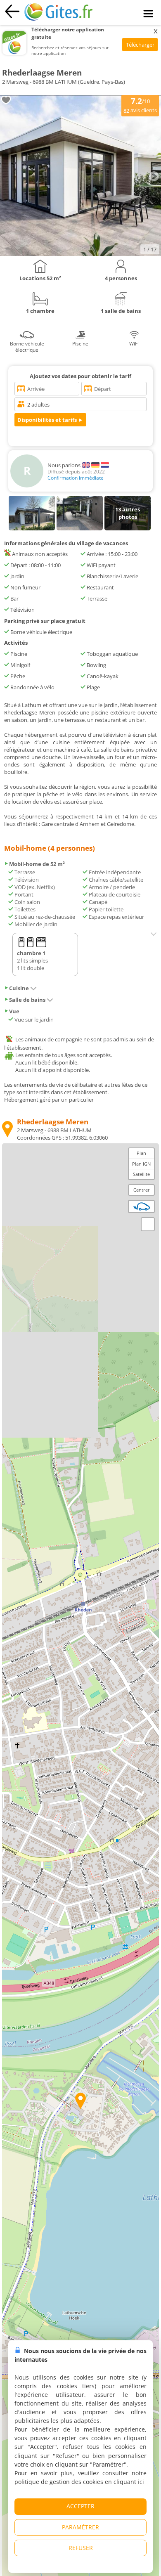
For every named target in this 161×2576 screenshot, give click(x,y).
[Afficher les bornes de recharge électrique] (142, 1206)
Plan (141, 1153)
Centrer (142, 1190)
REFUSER (81, 2548)
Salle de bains (27, 1000)
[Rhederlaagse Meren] (80, 254)
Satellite (141, 1174)
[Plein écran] (148, 1224)
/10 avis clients (140, 105)
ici (141, 2482)
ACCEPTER (80, 2506)
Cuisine (19, 988)
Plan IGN (141, 1164)
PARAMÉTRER (80, 2527)
